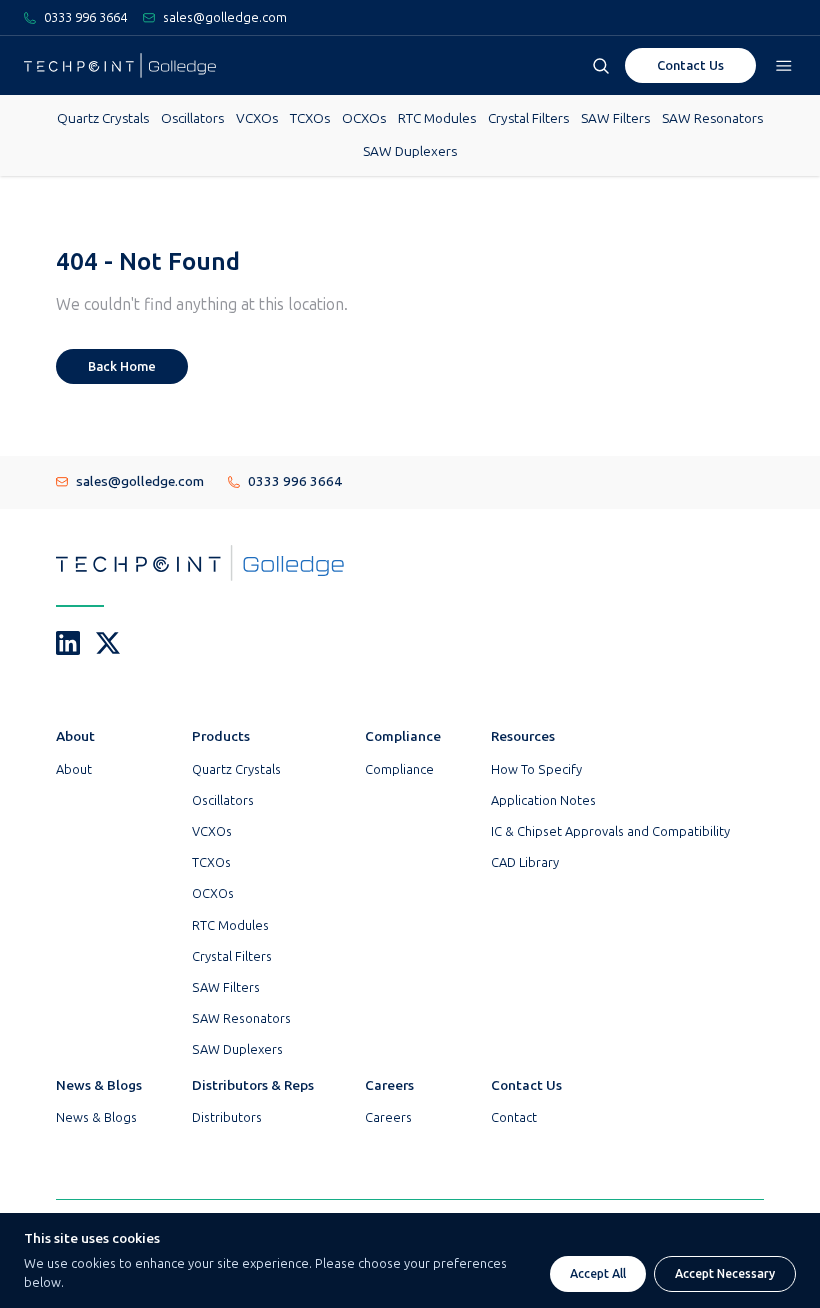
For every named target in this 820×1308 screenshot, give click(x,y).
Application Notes (543, 800)
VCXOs (257, 118)
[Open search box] (601, 65)
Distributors (227, 1117)
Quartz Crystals (103, 118)
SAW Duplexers (410, 151)
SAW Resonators (712, 118)
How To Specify (536, 769)
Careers (388, 1117)
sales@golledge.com (140, 481)
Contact (514, 1117)
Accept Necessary (725, 1274)
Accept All (598, 1274)
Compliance (399, 769)
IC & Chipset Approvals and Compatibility (610, 831)
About (74, 769)
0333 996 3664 (295, 481)
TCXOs (310, 118)
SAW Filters (615, 118)
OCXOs (364, 118)
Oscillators (192, 118)
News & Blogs (96, 1117)
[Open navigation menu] (784, 66)
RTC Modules (437, 118)
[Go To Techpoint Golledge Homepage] (120, 65)
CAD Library (525, 862)
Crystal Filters (528, 118)
